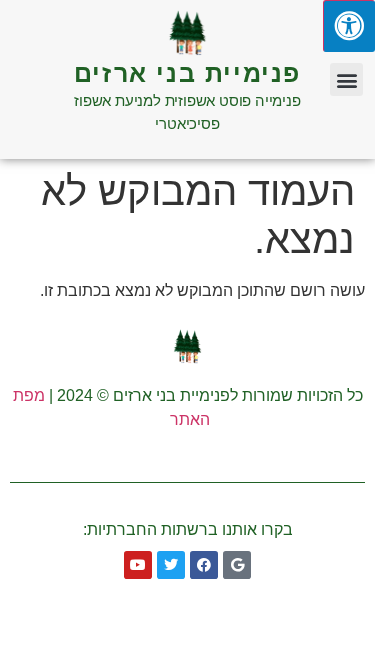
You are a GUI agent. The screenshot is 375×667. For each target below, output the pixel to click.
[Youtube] (138, 565)
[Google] (237, 565)
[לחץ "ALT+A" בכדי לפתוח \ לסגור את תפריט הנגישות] (349, 26)
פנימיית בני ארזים (187, 73)
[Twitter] (171, 565)
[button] (346, 79)
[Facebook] (204, 565)
